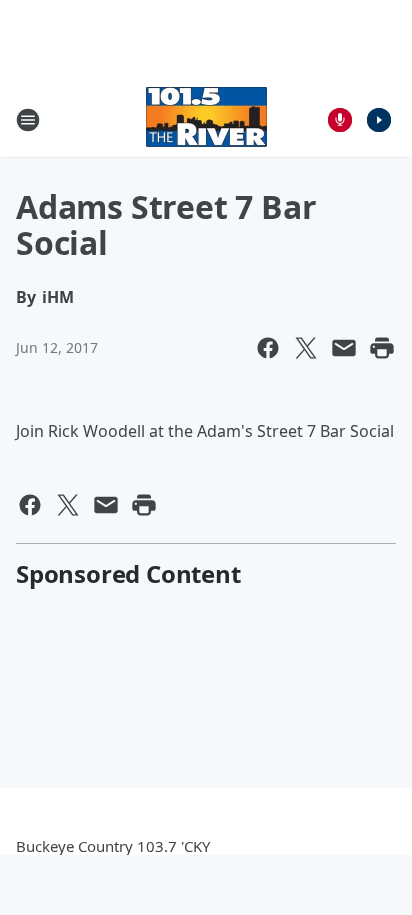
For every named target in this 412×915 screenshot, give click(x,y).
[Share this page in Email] (344, 348)
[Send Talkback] (340, 120)
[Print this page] (382, 348)
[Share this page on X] (306, 348)
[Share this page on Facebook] (268, 348)
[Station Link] (206, 119)
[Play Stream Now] (379, 120)
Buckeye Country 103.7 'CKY (113, 846)
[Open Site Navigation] (28, 120)
